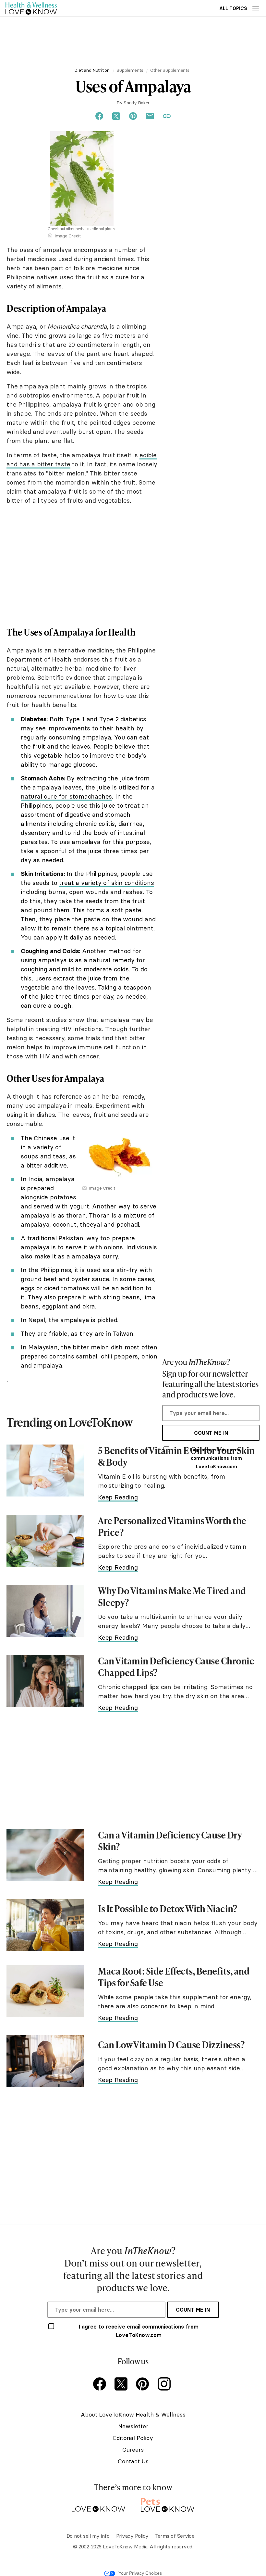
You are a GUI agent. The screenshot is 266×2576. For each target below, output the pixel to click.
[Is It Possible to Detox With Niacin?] (45, 1925)
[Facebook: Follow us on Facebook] (101, 2385)
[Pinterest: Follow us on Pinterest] (144, 2385)
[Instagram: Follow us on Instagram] (165, 2385)
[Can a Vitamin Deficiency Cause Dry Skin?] (45, 1855)
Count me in (211, 1433)
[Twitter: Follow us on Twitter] (122, 2385)
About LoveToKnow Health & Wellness (133, 2414)
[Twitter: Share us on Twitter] (116, 116)
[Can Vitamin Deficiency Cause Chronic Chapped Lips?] (45, 1681)
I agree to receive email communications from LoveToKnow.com (216, 1458)
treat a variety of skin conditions (106, 883)
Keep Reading (118, 1497)
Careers (133, 2450)
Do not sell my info (88, 2536)
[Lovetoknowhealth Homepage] (31, 8)
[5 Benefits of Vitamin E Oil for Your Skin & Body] (45, 1471)
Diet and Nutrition (92, 70)
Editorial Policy (133, 2438)
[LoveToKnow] (98, 2504)
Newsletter (133, 2426)
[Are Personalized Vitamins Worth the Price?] (45, 1541)
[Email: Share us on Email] (150, 116)
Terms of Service (175, 2536)
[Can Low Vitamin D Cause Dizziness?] (45, 2061)
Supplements (130, 70)
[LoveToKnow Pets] (168, 2504)
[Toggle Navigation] (256, 8)
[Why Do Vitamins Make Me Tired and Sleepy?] (45, 1611)
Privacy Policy (132, 2536)
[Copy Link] (167, 116)
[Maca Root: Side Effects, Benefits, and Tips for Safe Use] (45, 1991)
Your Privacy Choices (140, 2573)
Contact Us (133, 2461)
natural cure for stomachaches (66, 796)
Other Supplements (170, 70)
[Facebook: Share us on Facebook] (99, 116)
